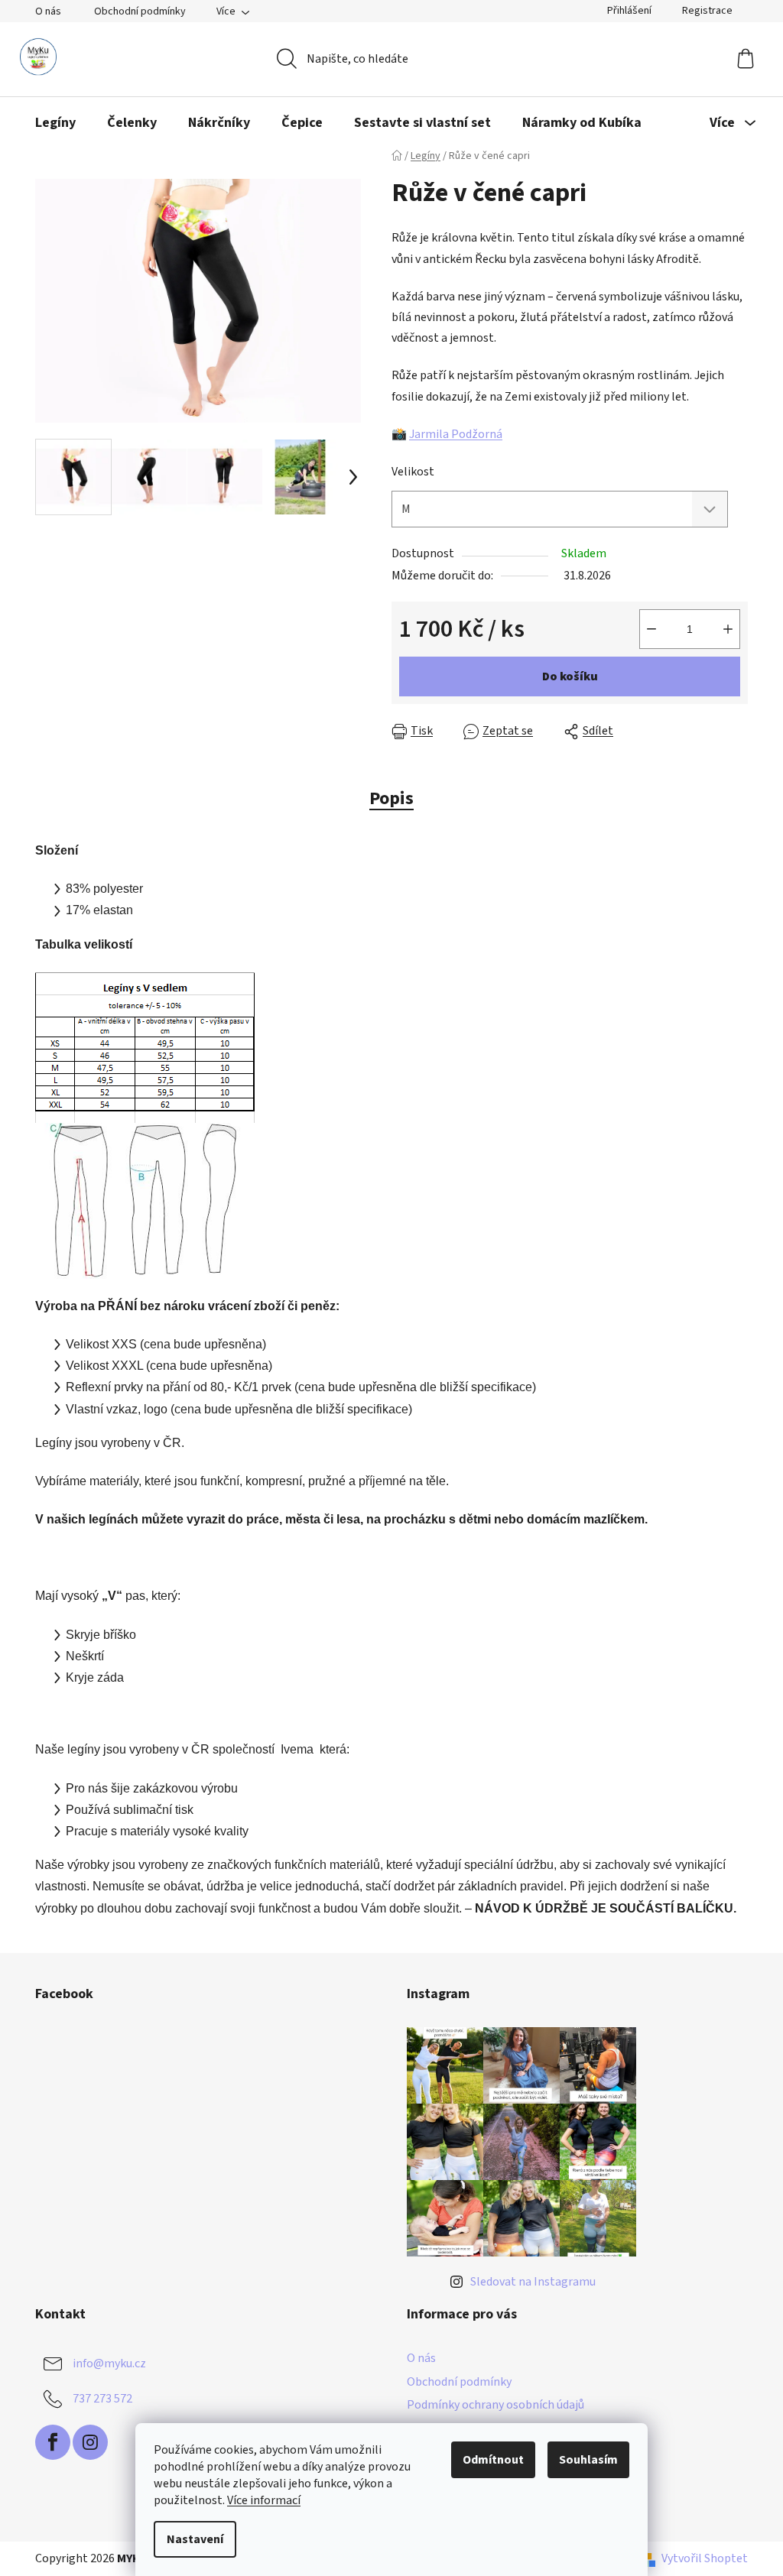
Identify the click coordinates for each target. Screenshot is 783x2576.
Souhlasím (588, 2460)
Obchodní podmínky (140, 11)
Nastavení (195, 2539)
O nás (48, 11)
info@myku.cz (109, 2363)
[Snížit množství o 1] (651, 629)
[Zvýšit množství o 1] (728, 629)
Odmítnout (493, 2460)
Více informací (264, 2500)
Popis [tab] (391, 798)
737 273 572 (102, 2399)
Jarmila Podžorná (456, 434)
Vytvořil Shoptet (705, 2558)
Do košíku (570, 676)
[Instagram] (90, 2442)
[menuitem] (55, 123)
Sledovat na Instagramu (533, 2282)
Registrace (707, 11)
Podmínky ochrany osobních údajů (495, 2405)
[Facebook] (53, 2442)
